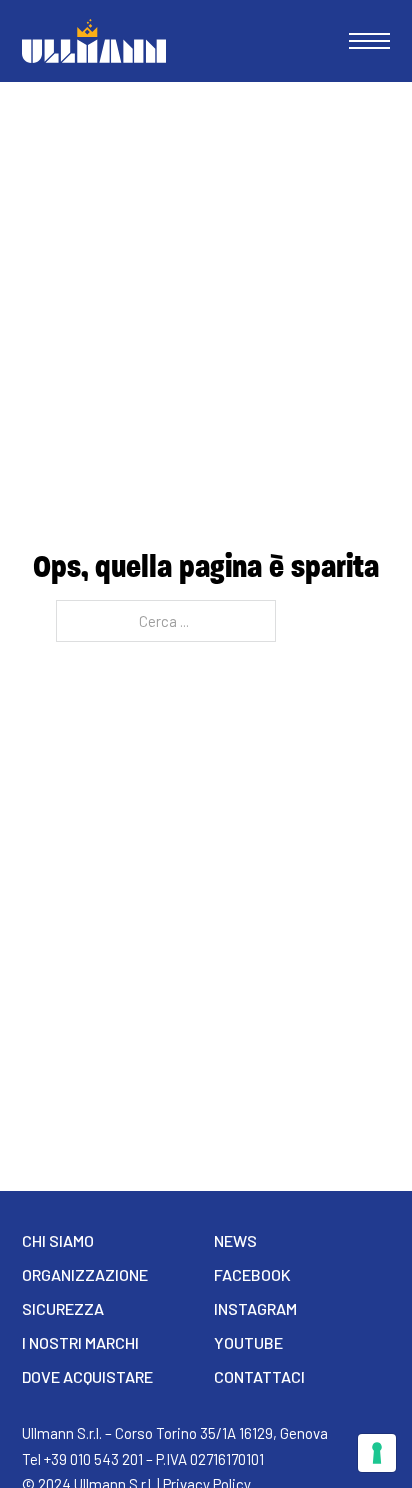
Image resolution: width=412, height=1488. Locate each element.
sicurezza (63, 1308)
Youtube (248, 1342)
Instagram (255, 1308)
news (235, 1240)
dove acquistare (87, 1376)
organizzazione (85, 1274)
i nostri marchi (80, 1342)
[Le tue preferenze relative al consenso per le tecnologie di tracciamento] (377, 1453)
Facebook (252, 1274)
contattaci (259, 1376)
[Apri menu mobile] (369, 41)
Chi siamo (58, 1240)
